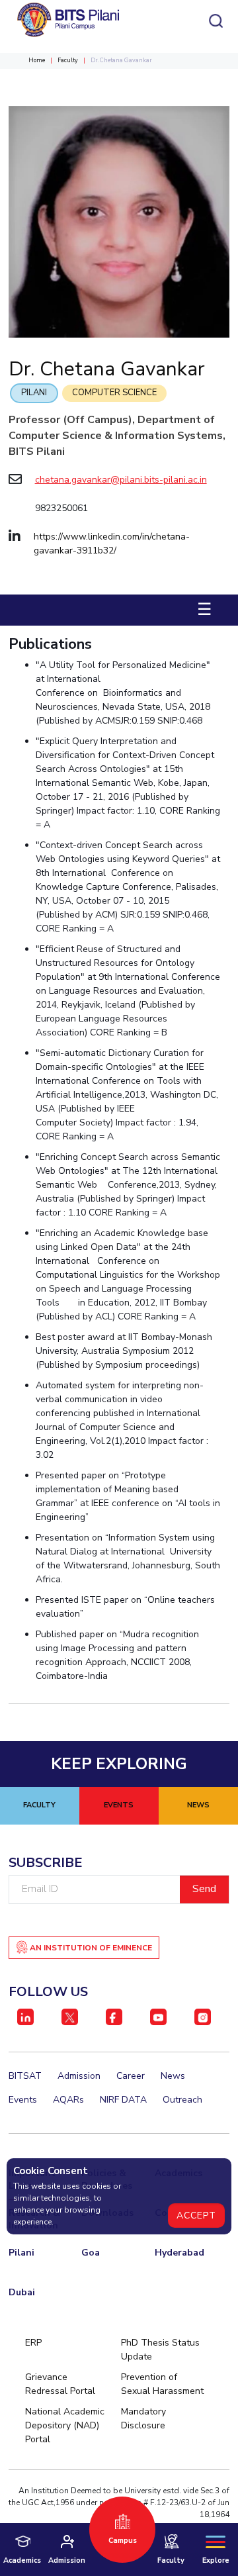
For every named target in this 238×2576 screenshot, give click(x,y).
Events (23, 2100)
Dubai (22, 2292)
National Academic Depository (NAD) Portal (65, 2425)
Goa (91, 2253)
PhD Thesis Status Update (160, 2350)
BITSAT (25, 2076)
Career (131, 2076)
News (173, 2076)
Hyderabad (179, 2253)
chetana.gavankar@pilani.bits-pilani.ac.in (121, 480)
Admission (79, 2076)
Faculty (68, 60)
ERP (33, 2343)
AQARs (68, 2100)
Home (37, 60)
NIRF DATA (123, 2100)
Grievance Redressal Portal (60, 2384)
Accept (196, 2216)
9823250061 (61, 508)
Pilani (34, 393)
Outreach (182, 2100)
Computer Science (114, 393)
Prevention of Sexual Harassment (162, 2384)
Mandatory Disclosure (143, 2418)
